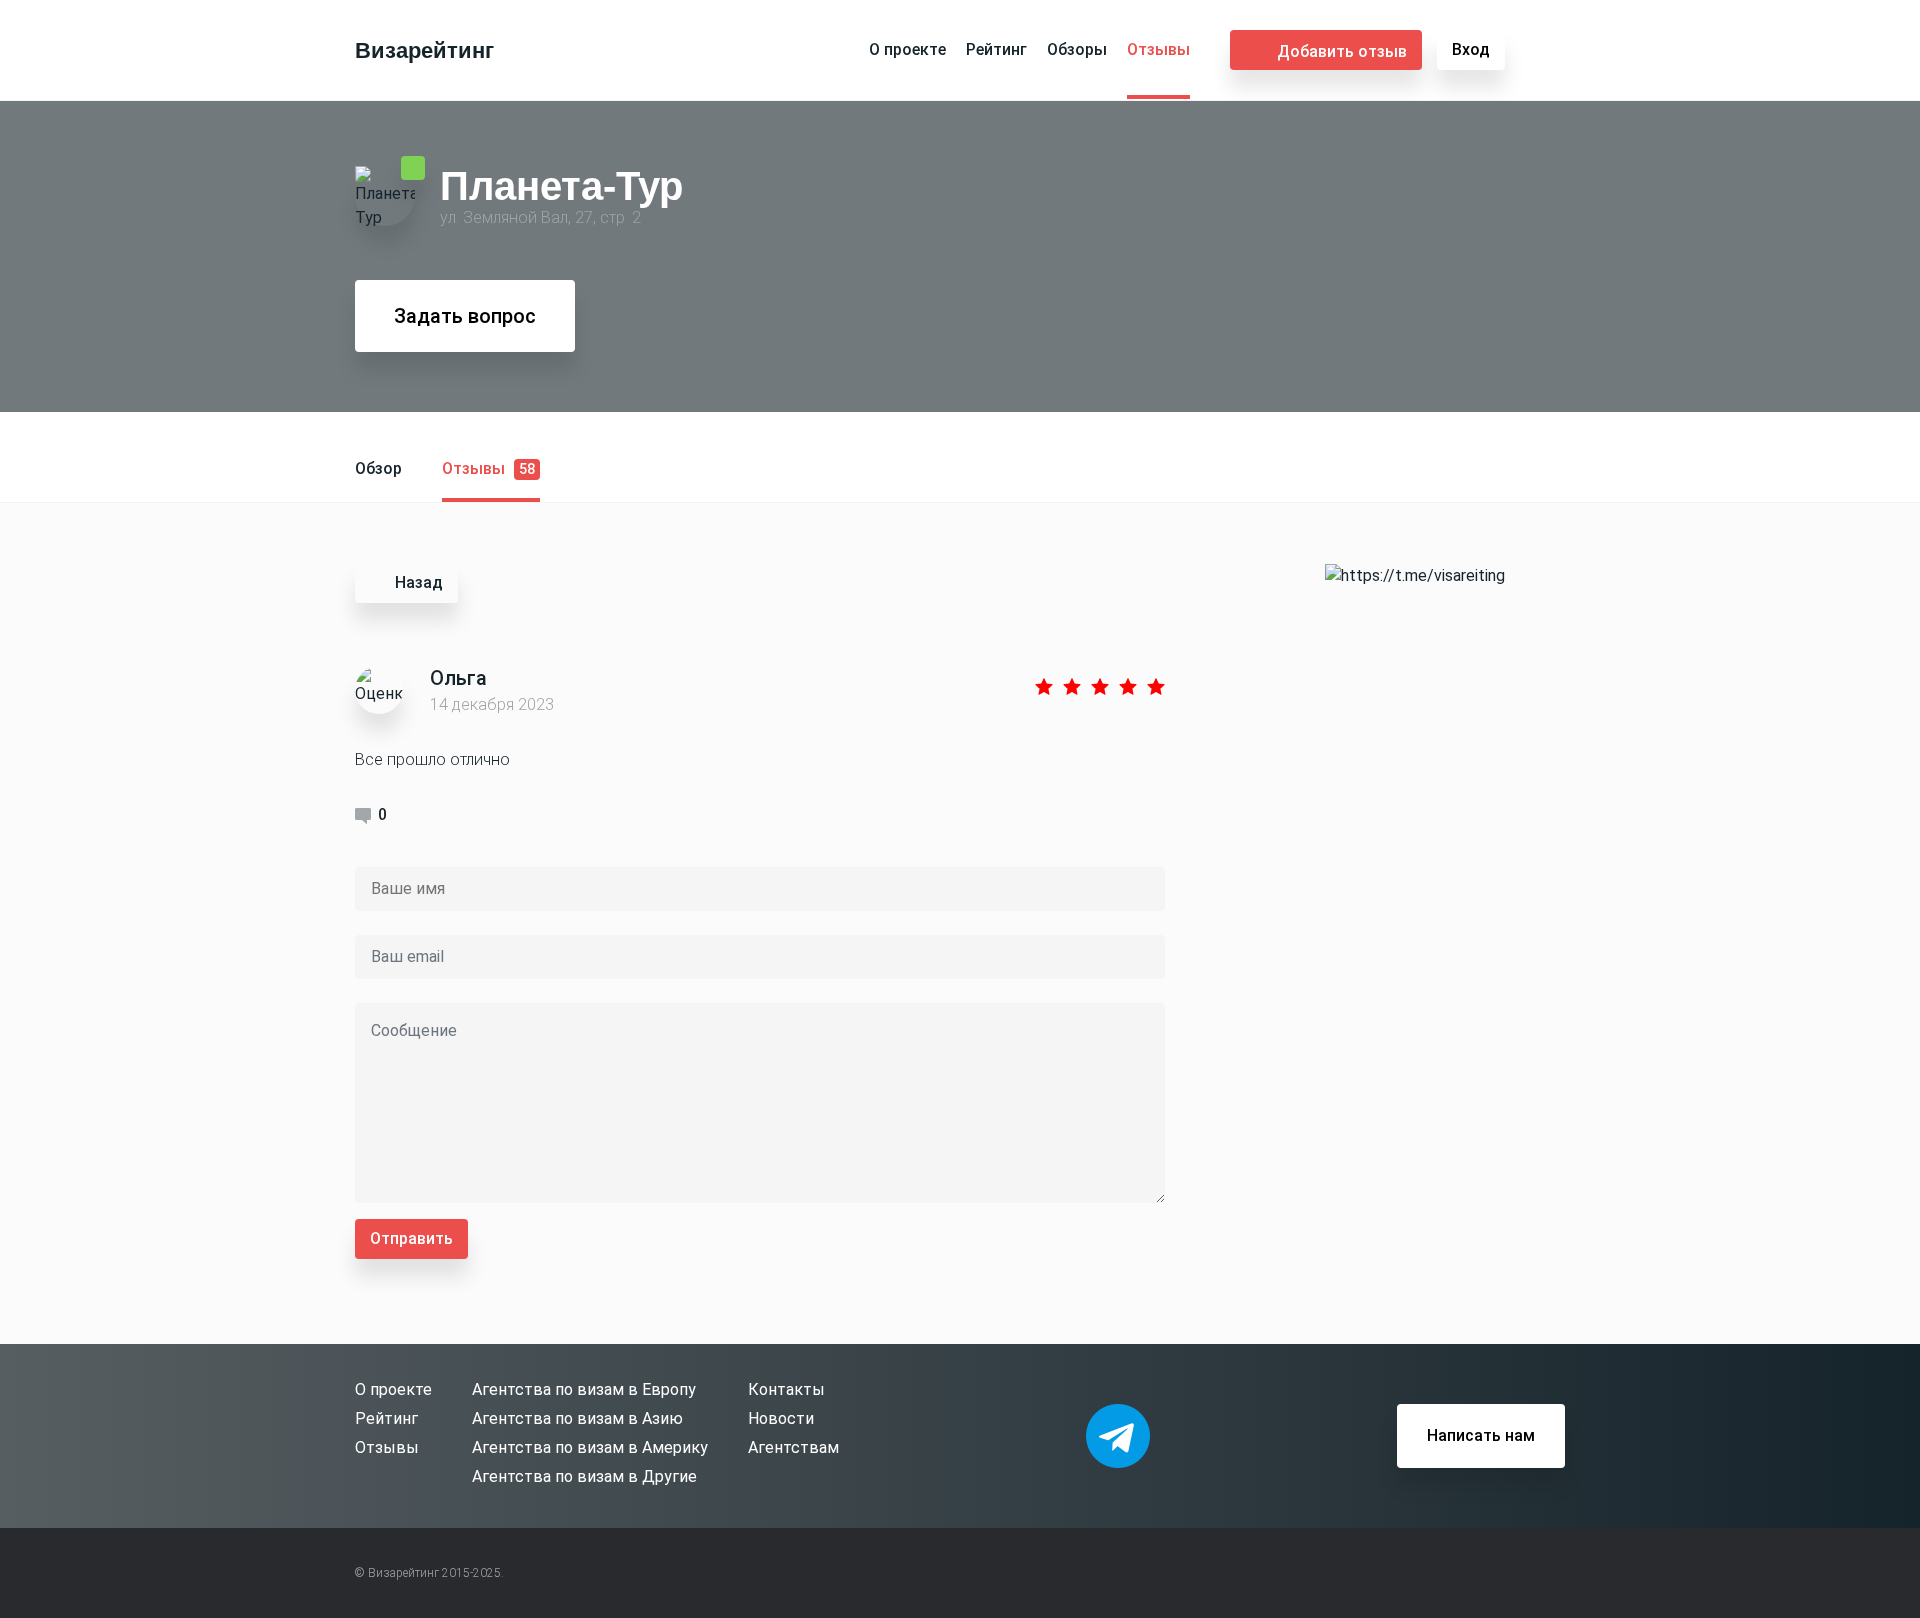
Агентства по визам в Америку (590, 1447)
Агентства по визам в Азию (577, 1418)
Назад (419, 582)
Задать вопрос (465, 316)
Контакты (786, 1389)
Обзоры (1077, 49)
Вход (1471, 49)
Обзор (378, 468)
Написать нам (1481, 1435)
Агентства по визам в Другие (584, 1476)
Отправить (411, 1238)
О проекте (907, 49)
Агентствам (793, 1447)
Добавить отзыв (1342, 51)
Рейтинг (996, 49)
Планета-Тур (561, 185)
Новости (781, 1418)
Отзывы (1158, 49)
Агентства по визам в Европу (584, 1389)
